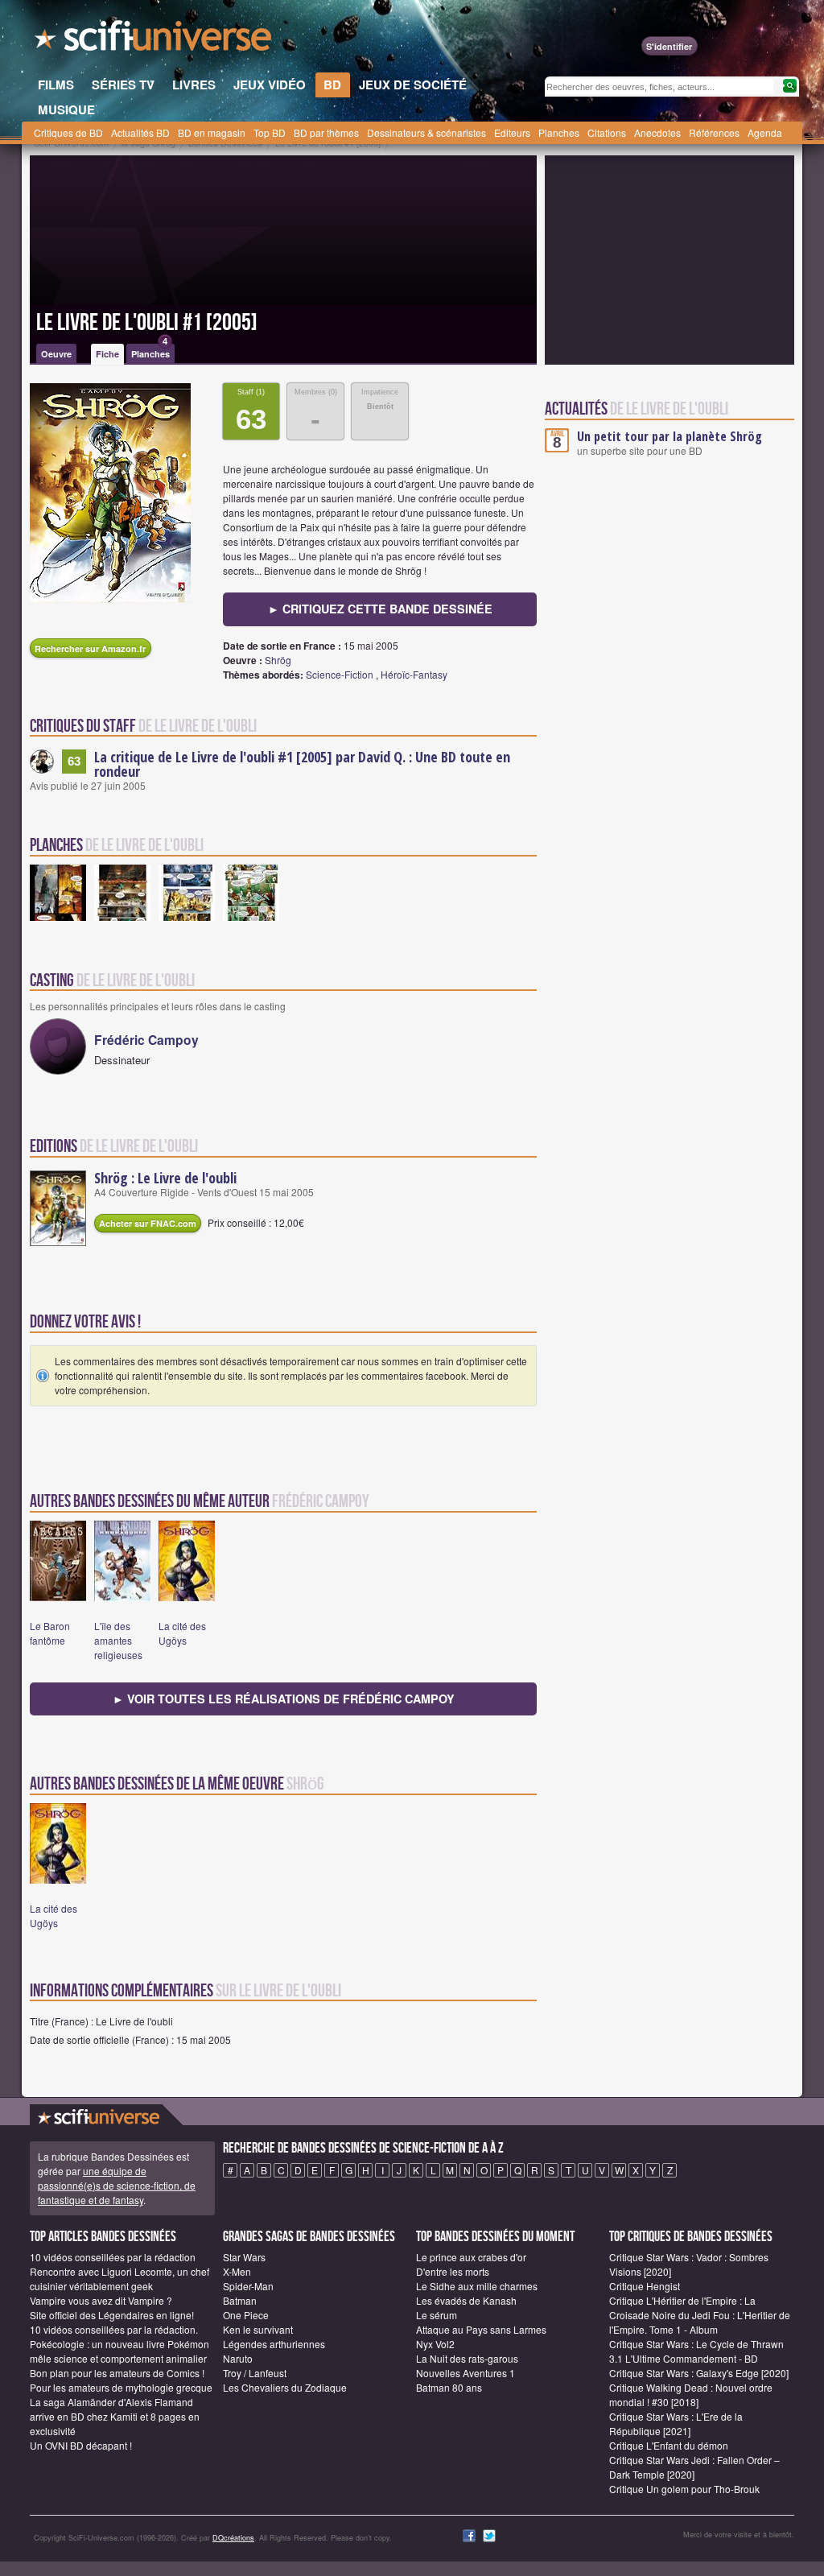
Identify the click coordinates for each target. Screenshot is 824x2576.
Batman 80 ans (449, 2387)
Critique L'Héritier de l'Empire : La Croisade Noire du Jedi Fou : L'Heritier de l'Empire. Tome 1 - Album (700, 2315)
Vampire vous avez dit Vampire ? (101, 2300)
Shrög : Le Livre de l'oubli (165, 1178)
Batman (240, 2300)
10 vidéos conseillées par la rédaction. (114, 2329)
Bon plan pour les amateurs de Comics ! (117, 2373)
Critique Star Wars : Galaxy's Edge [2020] (699, 2373)
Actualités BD (140, 132)
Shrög (278, 660)
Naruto (238, 2358)
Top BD (270, 132)
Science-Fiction (340, 674)
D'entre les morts (453, 2271)
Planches (559, 132)
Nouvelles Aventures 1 (466, 2373)
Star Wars (244, 2257)
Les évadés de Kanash (466, 2300)
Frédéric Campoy (146, 1040)
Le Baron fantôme (50, 1633)
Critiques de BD (68, 132)
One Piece (246, 2315)
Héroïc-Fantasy (414, 674)
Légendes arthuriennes (274, 2344)
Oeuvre (56, 354)
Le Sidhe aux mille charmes (477, 2286)
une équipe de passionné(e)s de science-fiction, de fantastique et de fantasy (117, 2185)
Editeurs (512, 132)
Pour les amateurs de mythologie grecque (121, 2387)
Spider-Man (248, 2286)
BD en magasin (212, 132)
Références (714, 132)
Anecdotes (657, 132)
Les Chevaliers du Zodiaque (285, 2387)
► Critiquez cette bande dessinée (380, 609)
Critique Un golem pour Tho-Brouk (684, 2489)
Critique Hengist (645, 2286)
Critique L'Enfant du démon (669, 2445)
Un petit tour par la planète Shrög (669, 436)
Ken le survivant (258, 2329)
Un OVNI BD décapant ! (81, 2445)
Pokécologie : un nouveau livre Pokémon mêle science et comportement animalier (119, 2351)
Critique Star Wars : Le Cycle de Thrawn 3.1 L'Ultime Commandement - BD (696, 2351)
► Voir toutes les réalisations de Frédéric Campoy (284, 1699)
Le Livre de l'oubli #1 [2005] (147, 323)
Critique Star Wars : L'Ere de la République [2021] (676, 2423)
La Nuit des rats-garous (467, 2358)
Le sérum (437, 2315)
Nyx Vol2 (435, 2344)
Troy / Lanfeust (255, 2373)
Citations (607, 132)
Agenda (765, 132)
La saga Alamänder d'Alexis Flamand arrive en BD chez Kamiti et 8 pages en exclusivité (115, 2416)
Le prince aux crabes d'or (471, 2257)
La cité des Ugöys (182, 1633)
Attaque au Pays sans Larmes (481, 2329)
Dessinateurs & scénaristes (426, 132)
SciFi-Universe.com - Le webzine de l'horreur (154, 40)
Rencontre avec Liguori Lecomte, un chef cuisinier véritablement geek (119, 2279)
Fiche (107, 354)
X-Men (237, 2271)
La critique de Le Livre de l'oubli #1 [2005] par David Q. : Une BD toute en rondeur (302, 764)
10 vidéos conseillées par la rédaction (113, 2257)
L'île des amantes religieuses (118, 1640)
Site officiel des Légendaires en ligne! (112, 2315)
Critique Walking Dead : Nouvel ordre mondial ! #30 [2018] (691, 2394)
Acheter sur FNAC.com (148, 1223)
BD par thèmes (326, 132)
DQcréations (233, 2538)
